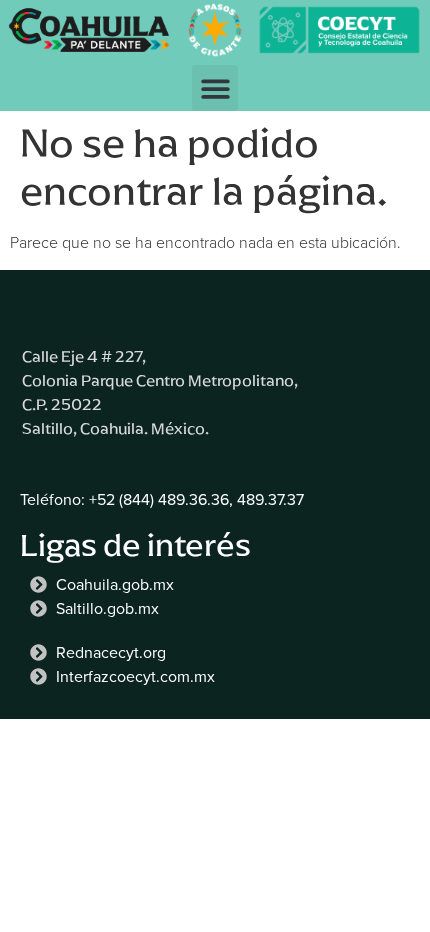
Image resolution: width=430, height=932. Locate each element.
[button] (215, 88)
